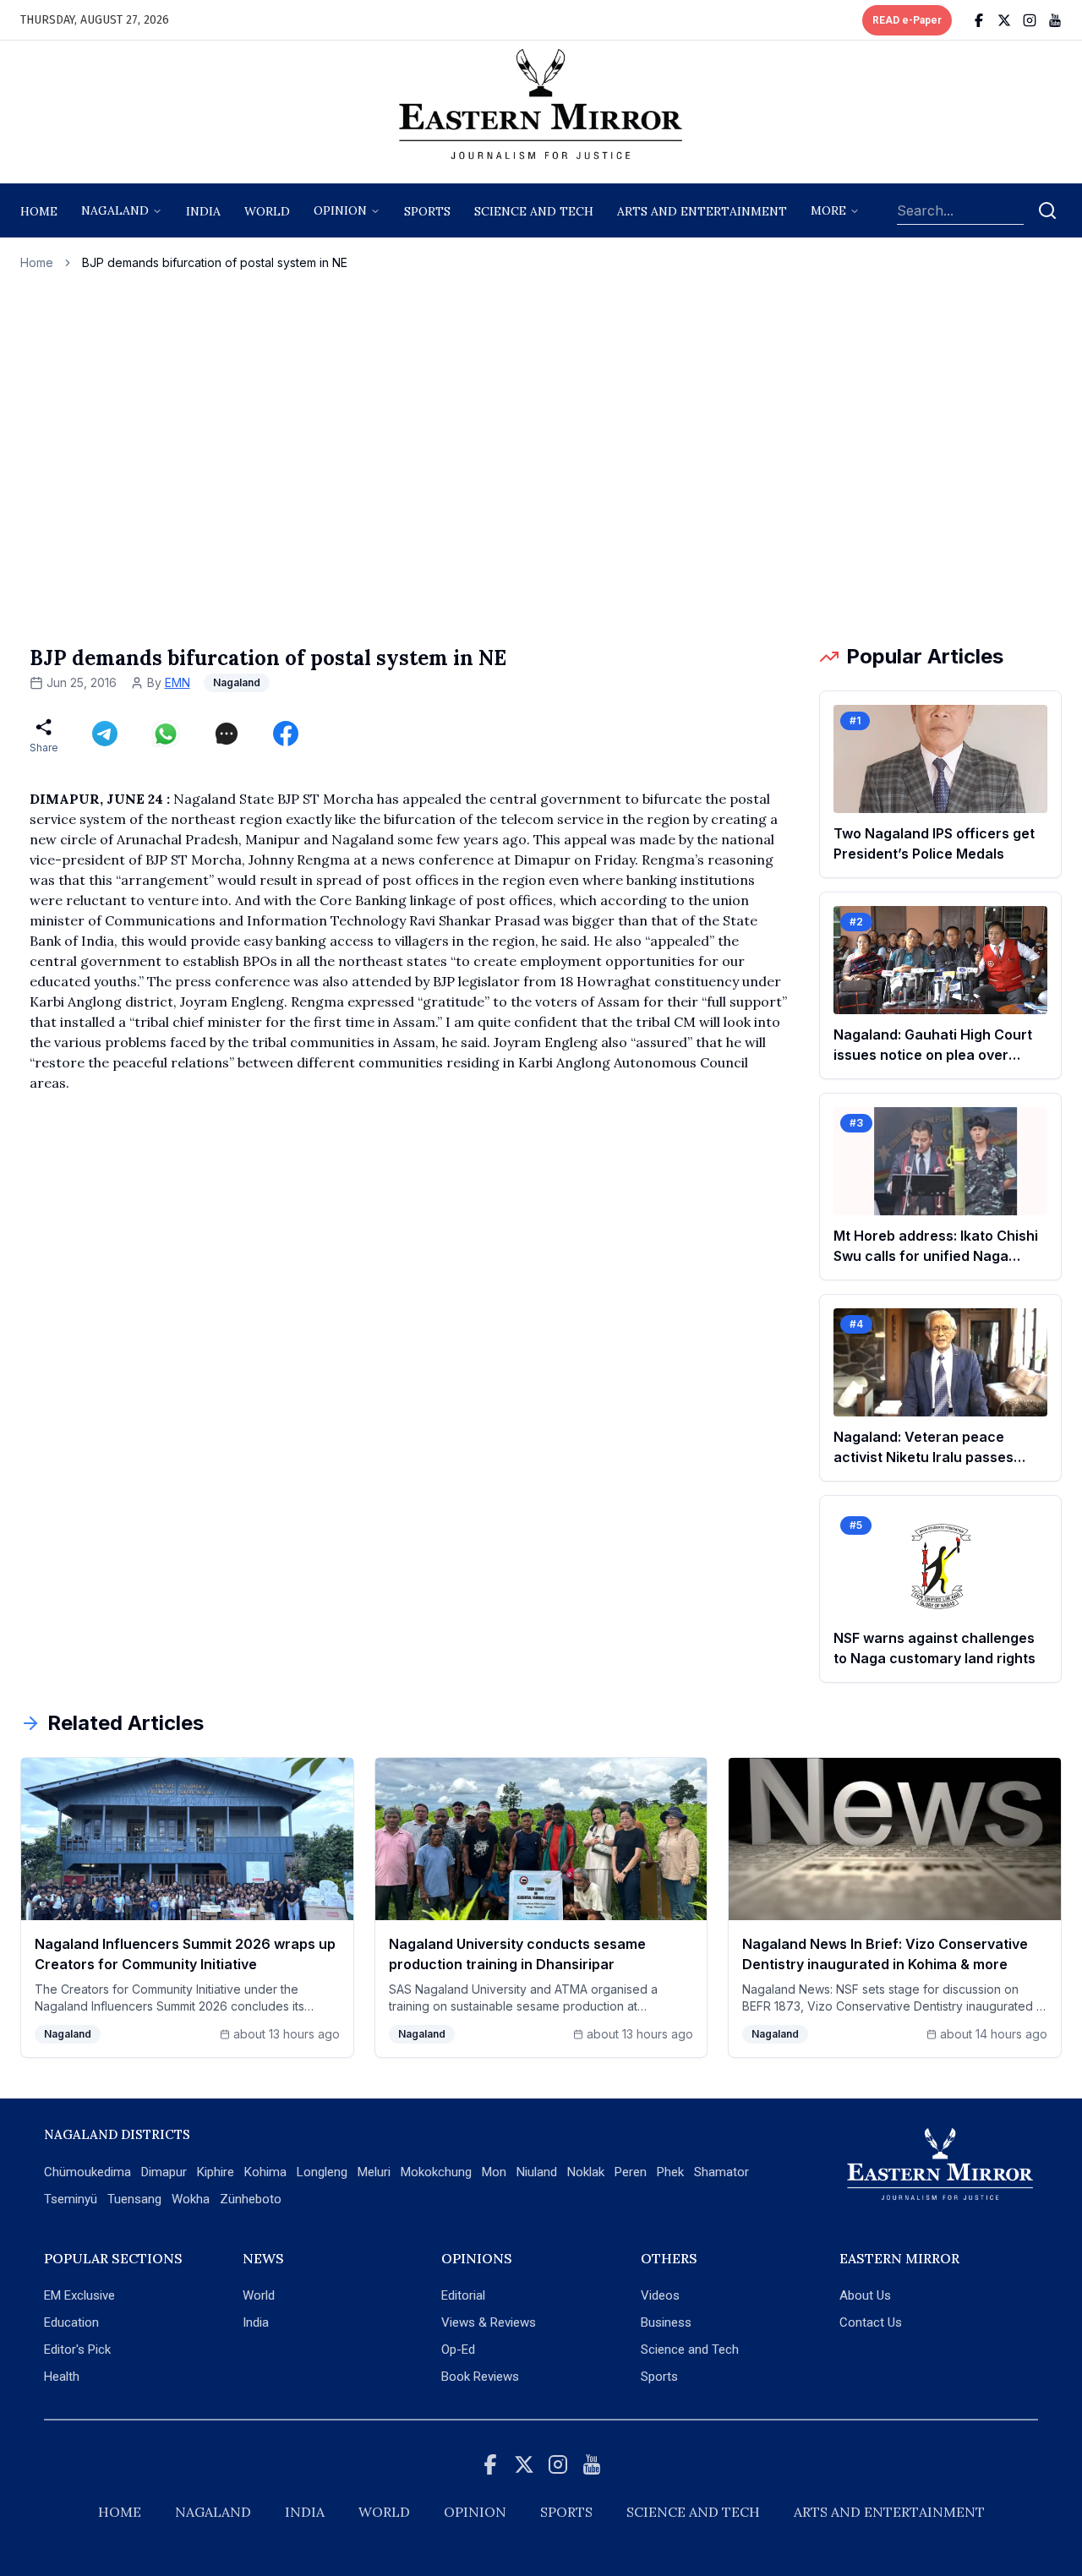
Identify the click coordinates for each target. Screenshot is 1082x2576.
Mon (494, 2172)
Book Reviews (480, 2377)
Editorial (463, 2295)
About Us (865, 2295)
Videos (660, 2295)
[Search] (1047, 210)
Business (666, 2322)
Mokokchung (436, 2172)
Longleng (322, 2172)
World (267, 211)
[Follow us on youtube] (1055, 20)
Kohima (265, 2172)
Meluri (374, 2172)
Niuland (537, 2172)
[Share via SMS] (227, 734)
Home (39, 211)
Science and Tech (690, 2350)
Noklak (586, 2172)
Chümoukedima (87, 2172)
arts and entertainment (702, 211)
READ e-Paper (907, 20)
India (203, 211)
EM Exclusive (79, 2295)
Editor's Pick (77, 2350)
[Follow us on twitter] (1004, 20)
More (828, 210)
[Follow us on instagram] (1030, 20)
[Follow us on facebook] (979, 20)
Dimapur (164, 2172)
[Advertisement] (541, 457)
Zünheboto (251, 2199)
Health (62, 2377)
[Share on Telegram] (105, 734)
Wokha (191, 2199)
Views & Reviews (489, 2322)
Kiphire (216, 2172)
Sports (659, 2377)
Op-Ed (458, 2350)
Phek (670, 2172)
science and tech (534, 211)
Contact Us (871, 2322)
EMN (178, 682)
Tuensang (134, 2199)
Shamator (721, 2172)
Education (71, 2322)
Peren (631, 2172)
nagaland (115, 210)
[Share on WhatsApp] (166, 734)
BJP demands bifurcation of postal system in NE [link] (215, 262)
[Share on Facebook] (286, 734)
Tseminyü (71, 2199)
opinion (340, 210)
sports (427, 211)
